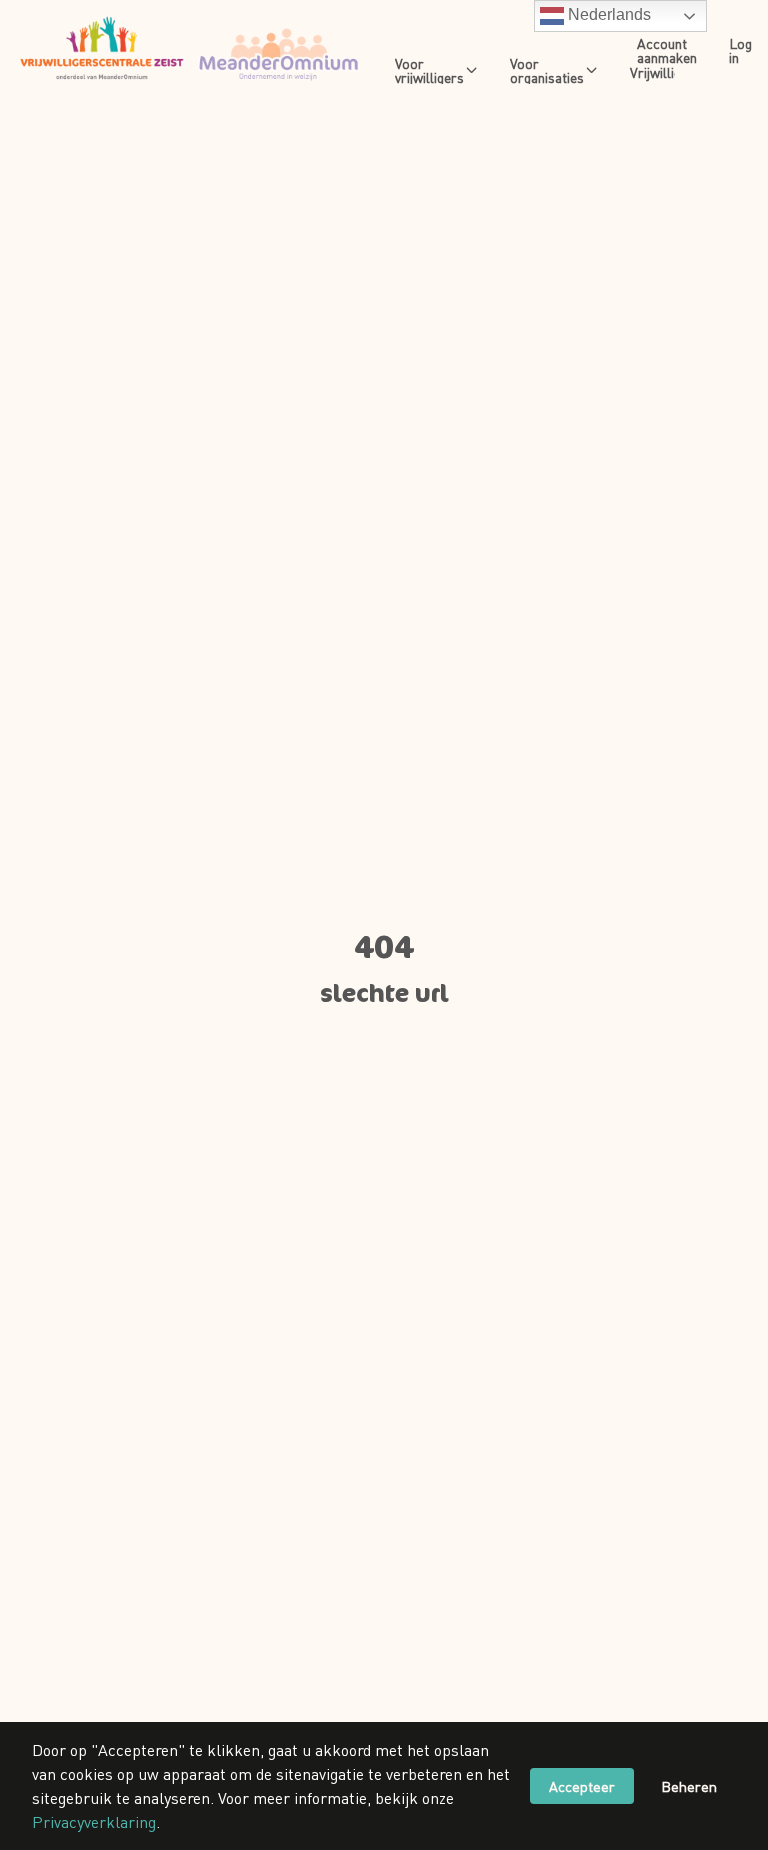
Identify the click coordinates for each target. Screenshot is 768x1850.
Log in (740, 50)
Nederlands (607, 14)
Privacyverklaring (94, 1821)
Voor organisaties (547, 70)
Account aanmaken (667, 50)
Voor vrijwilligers (429, 70)
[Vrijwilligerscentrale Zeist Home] (189, 50)
